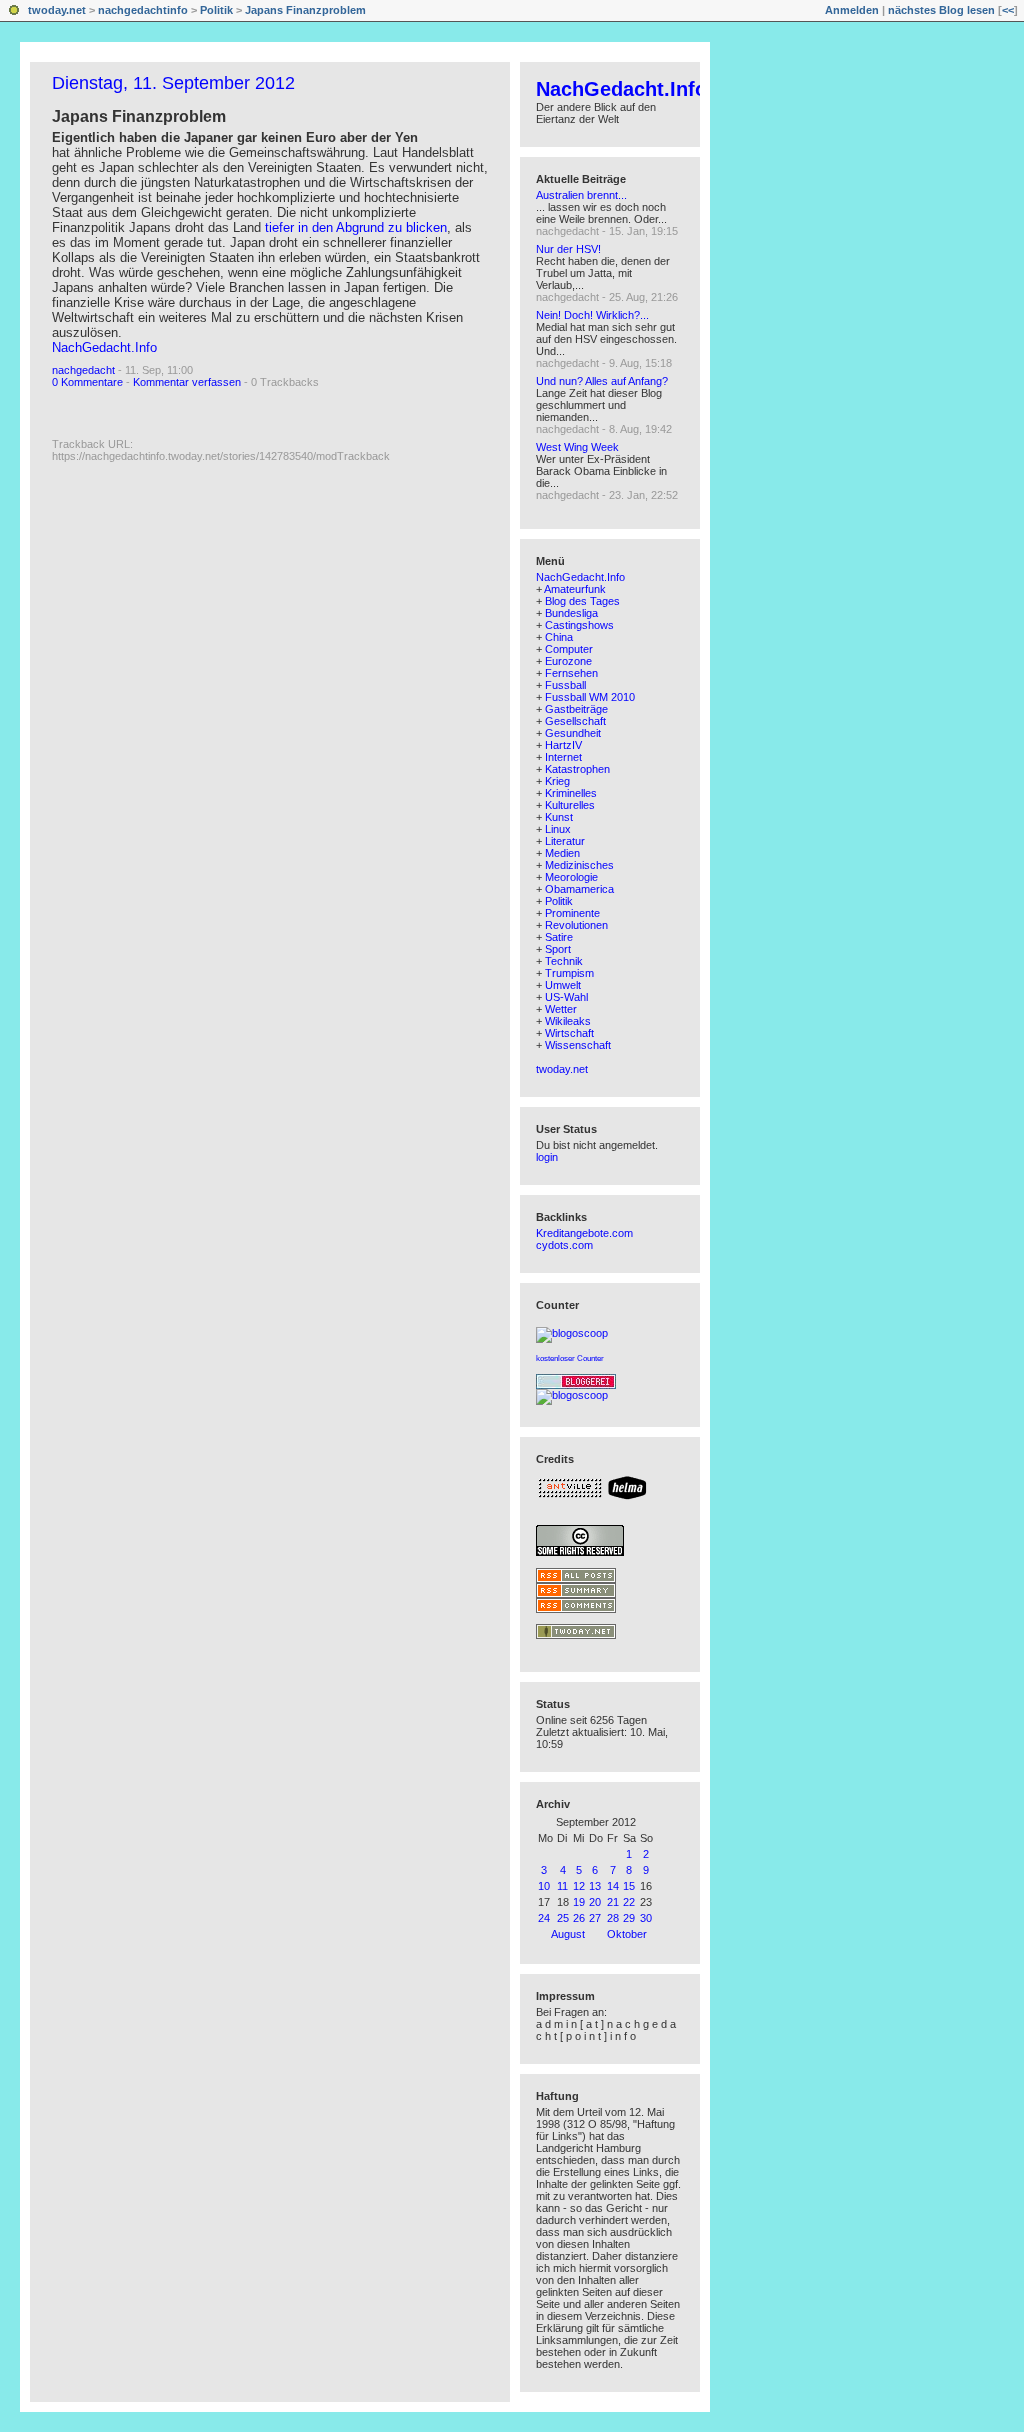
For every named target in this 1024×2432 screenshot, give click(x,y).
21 (613, 1902)
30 (646, 1918)
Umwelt (563, 985)
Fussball (565, 685)
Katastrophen (577, 769)
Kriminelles (571, 793)
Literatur (565, 841)
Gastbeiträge (576, 709)
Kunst (559, 817)
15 (629, 1886)
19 (579, 1902)
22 (629, 1902)
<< (1008, 10)
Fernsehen (571, 673)
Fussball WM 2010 (590, 697)
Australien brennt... (581, 195)
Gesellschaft (575, 721)
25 (563, 1918)
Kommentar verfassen (187, 382)
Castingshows (579, 625)
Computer (569, 649)
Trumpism (569, 973)
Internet (563, 757)
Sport (558, 949)
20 (595, 1902)
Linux (558, 829)
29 (629, 1918)
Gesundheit (573, 733)
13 (595, 1886)
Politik (216, 10)
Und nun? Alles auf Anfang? (602, 381)
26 (579, 1918)
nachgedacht (83, 370)
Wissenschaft (578, 1045)
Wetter (561, 1009)
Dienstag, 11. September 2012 (173, 83)
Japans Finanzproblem (305, 10)
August (568, 1934)
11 (562, 1886)
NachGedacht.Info (104, 347)
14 (613, 1886)
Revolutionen (576, 925)
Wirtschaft (569, 1033)
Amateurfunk (575, 589)
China (559, 637)
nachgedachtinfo (143, 10)
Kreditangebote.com (584, 1233)
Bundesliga (571, 613)
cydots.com (564, 1245)
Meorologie (571, 877)
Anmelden (852, 10)
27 (595, 1918)
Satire (559, 937)
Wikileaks (568, 1021)
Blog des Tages (582, 601)
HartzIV (563, 745)
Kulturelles (570, 805)
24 (544, 1918)
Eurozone (568, 661)
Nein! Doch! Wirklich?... (592, 315)
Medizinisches (579, 865)
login (547, 1157)
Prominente (572, 913)
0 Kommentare (87, 382)
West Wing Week (577, 447)
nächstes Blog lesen (941, 10)
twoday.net (57, 10)
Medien (562, 853)
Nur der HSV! (568, 249)
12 (579, 1886)
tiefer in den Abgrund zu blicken (356, 227)
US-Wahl (566, 997)
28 (613, 1918)
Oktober (627, 1934)
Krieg (557, 781)
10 (544, 1886)
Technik (564, 961)
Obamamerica (579, 889)
